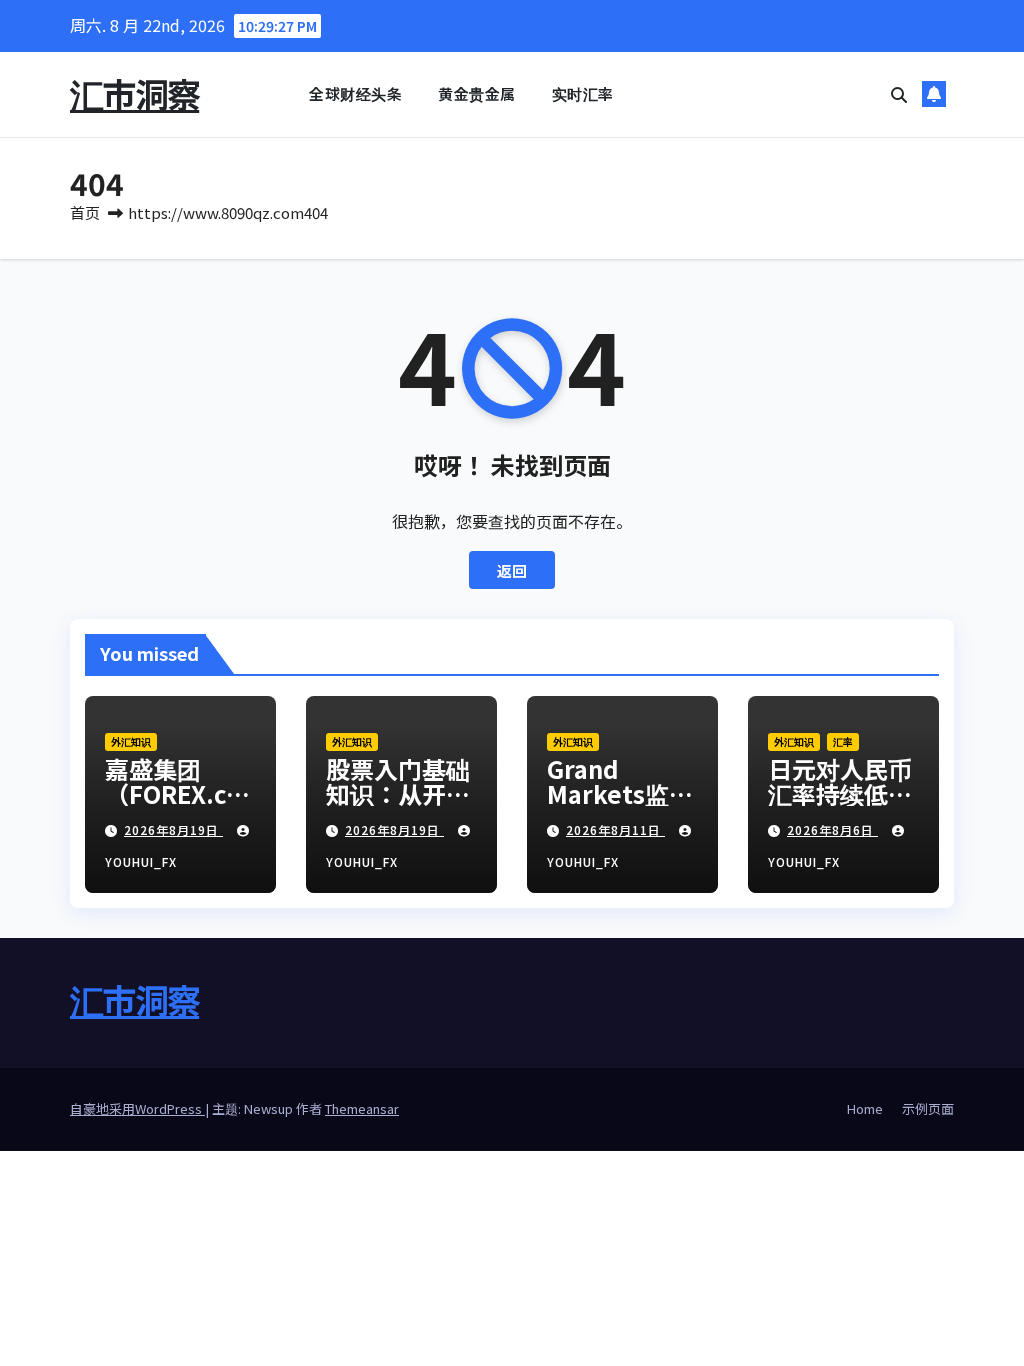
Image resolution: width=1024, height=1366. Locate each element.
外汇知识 (131, 741)
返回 (512, 570)
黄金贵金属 (477, 93)
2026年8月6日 (832, 829)
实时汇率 (583, 93)
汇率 (843, 741)
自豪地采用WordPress (137, 1108)
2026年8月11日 (615, 829)
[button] (899, 94)
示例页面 (928, 1108)
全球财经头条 (355, 93)
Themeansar (362, 1108)
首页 (85, 212)
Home (865, 1108)
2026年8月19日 (173, 829)
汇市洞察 (134, 93)
